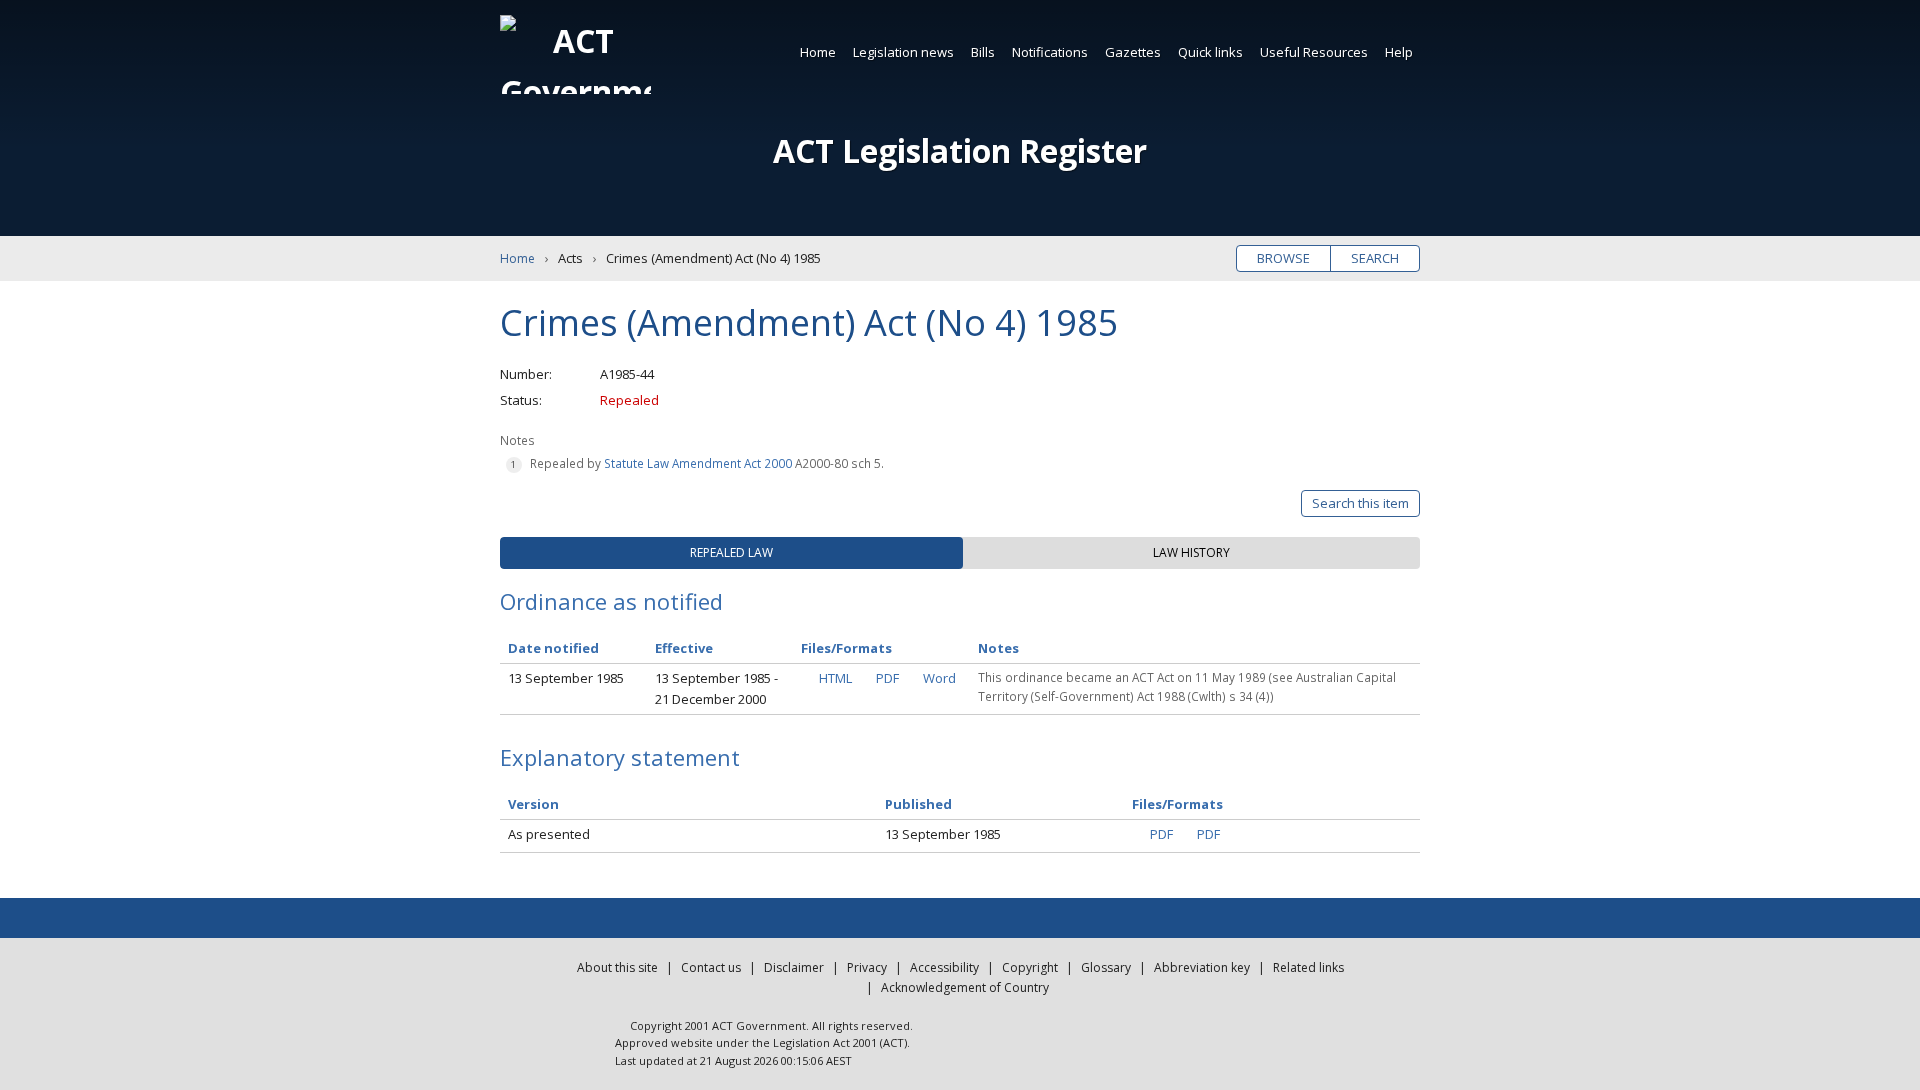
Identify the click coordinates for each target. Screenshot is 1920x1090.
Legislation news (903, 52)
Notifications (1050, 52)
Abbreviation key (1202, 967)
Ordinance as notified (611, 601)
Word (939, 678)
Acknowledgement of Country (965, 987)
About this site (617, 967)
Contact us (711, 967)
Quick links (1210, 52)
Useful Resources (1314, 52)
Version (533, 804)
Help (1399, 52)
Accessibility (944, 967)
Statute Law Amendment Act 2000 (698, 463)
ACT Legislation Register (960, 150)
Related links (1308, 967)
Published (918, 804)
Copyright (1030, 967)
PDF (887, 678)
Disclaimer (794, 967)
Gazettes (1133, 52)
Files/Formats (1177, 804)
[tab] (731, 553)
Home (818, 52)
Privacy (867, 967)
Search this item (1360, 503)
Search (1375, 258)
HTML (835, 678)
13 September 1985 (566, 678)
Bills (983, 52)
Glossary (1106, 967)
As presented (549, 834)
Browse (1283, 258)
